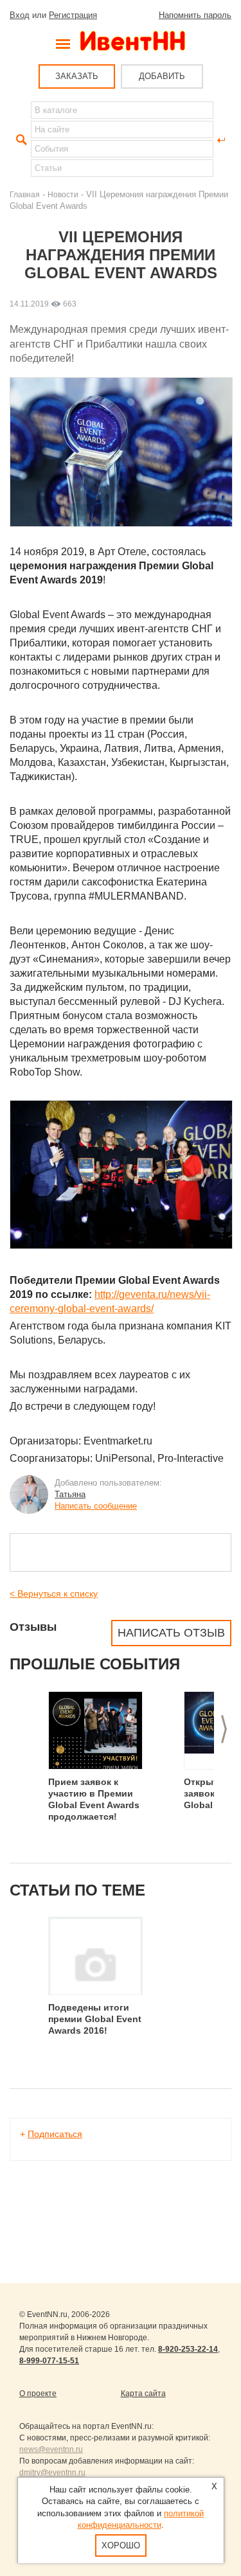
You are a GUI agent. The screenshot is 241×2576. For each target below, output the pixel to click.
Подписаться (55, 2134)
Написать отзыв (171, 1633)
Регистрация (73, 15)
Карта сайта (143, 2394)
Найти (20, 140)
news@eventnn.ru (51, 2449)
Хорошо (121, 2545)
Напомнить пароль (195, 15)
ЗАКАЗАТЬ (77, 76)
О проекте (38, 2394)
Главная (25, 194)
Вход (20, 15)
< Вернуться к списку (54, 1594)
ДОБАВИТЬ (162, 76)
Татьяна (70, 1494)
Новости (63, 194)
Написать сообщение (96, 1506)
